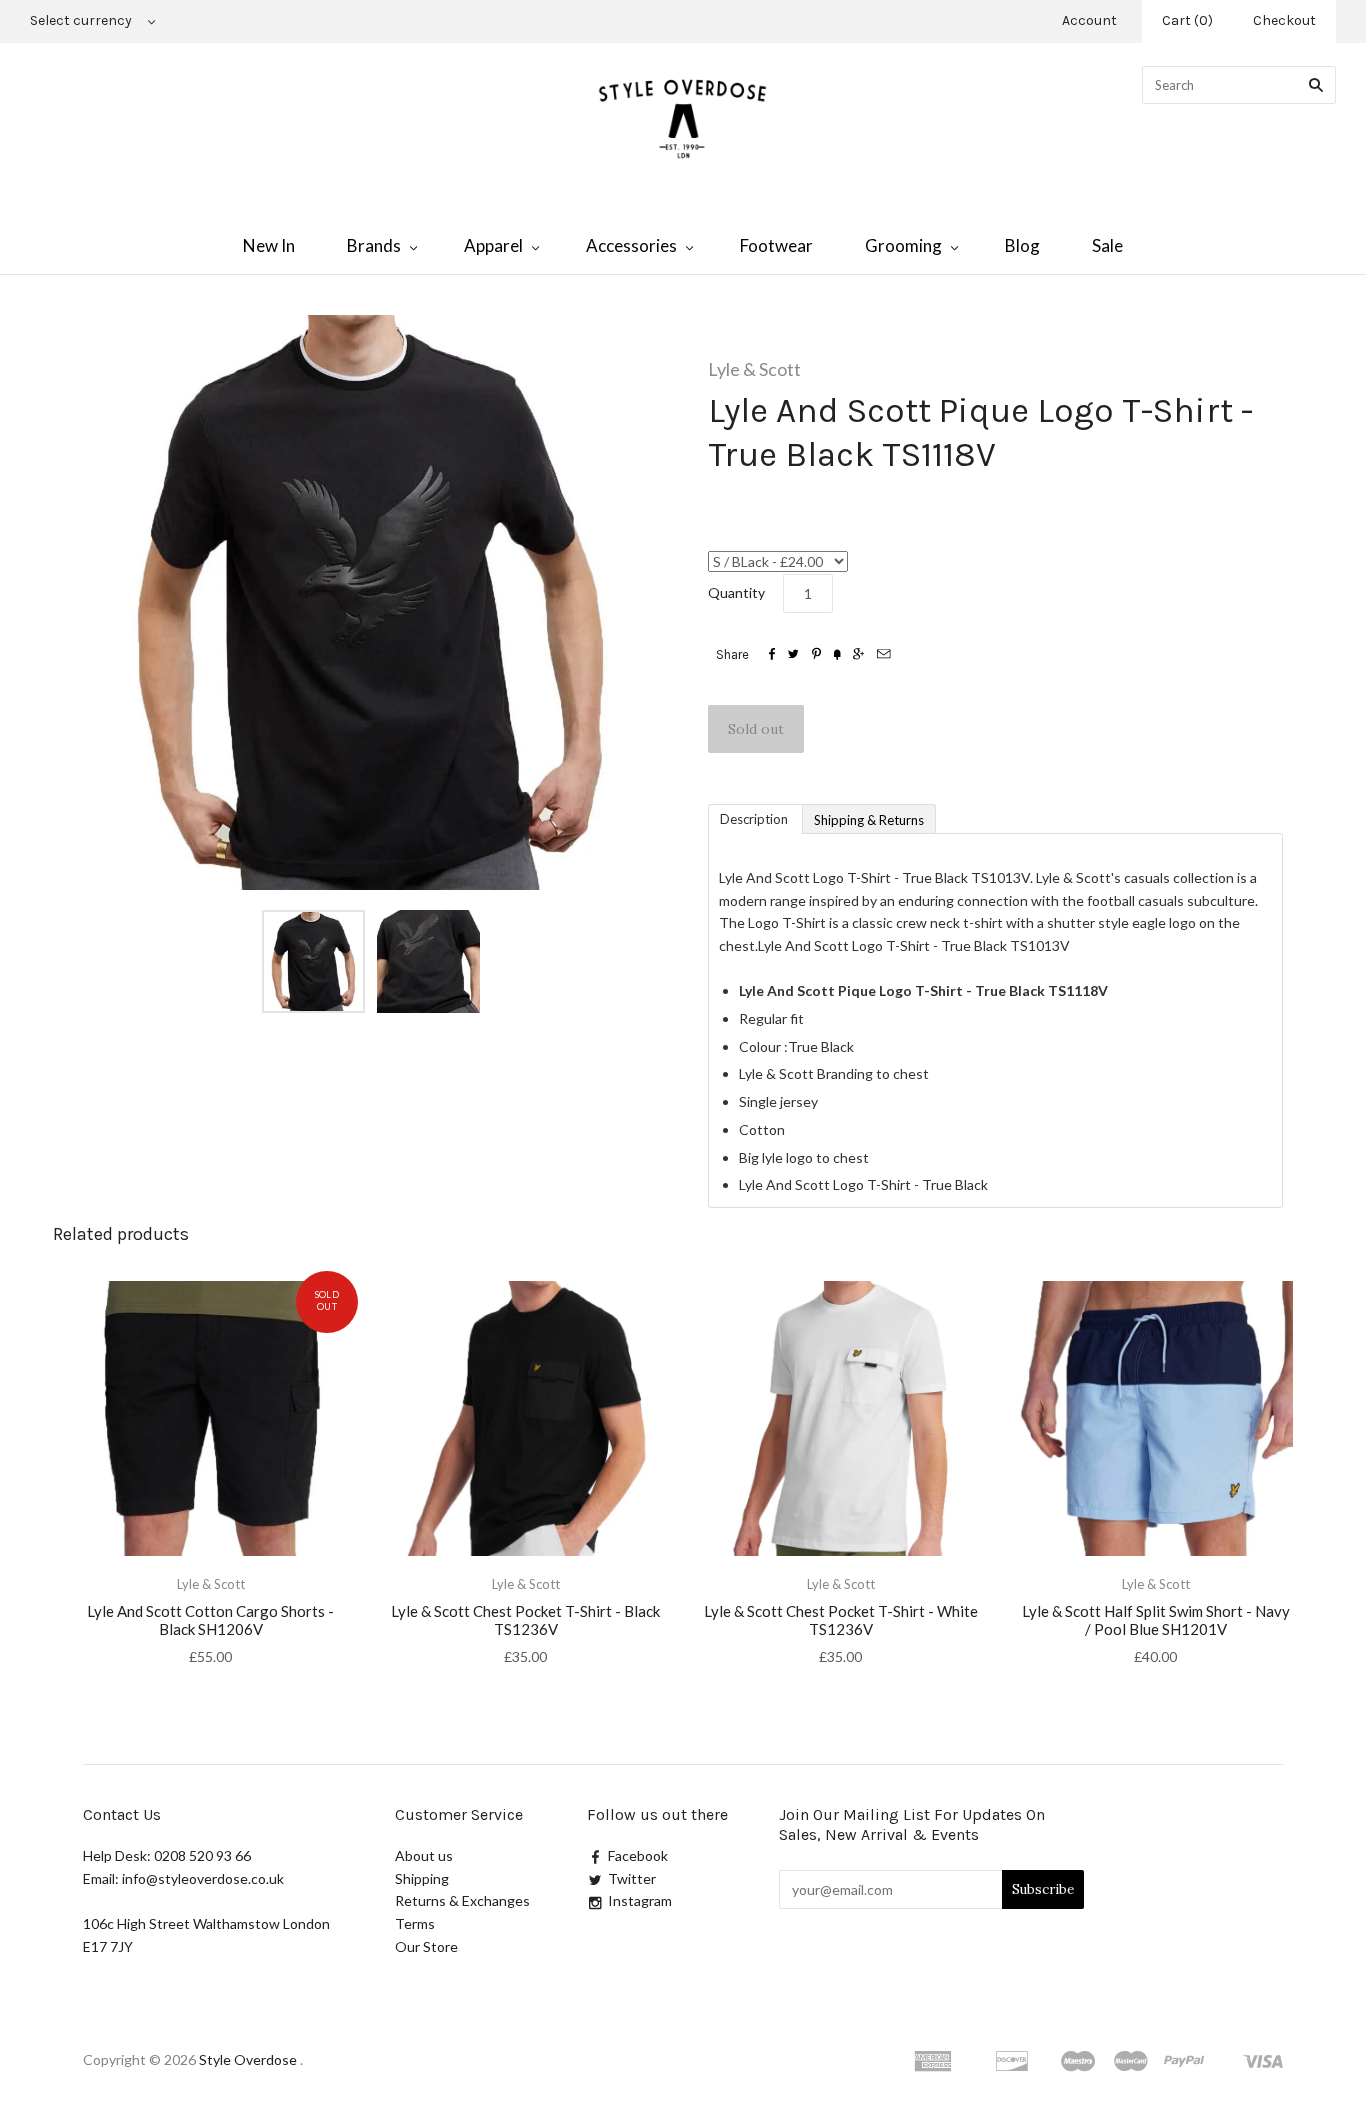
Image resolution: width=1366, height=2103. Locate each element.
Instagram (640, 1900)
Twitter (632, 1878)
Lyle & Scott (754, 369)
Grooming (903, 245)
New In (269, 245)
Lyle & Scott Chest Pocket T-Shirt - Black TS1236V (525, 1620)
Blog (1022, 245)
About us (424, 1855)
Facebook (638, 1855)
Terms (415, 1923)
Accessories (631, 245)
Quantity (736, 592)
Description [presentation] (755, 819)
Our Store (426, 1946)
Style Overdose (249, 2059)
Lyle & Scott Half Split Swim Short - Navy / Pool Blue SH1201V (1156, 1620)
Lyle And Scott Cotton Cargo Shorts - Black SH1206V (210, 1620)
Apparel (493, 245)
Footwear (776, 245)
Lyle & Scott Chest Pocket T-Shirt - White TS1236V (841, 1620)
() (1187, 20)
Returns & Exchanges (462, 1900)
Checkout (1284, 20)
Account (1089, 20)
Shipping (422, 1878)
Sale (1107, 245)
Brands (374, 245)
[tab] (755, 818)
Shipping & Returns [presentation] (869, 820)
